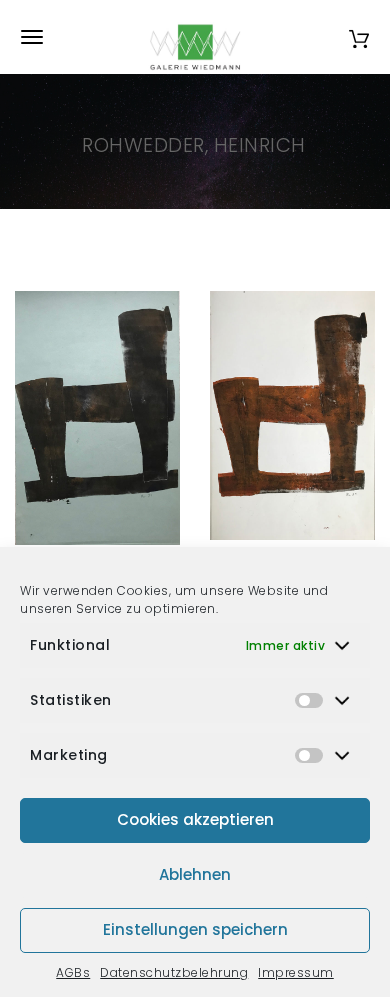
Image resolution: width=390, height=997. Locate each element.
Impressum (296, 972)
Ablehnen (195, 874)
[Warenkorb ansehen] (359, 36)
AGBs (73, 972)
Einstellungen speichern (195, 929)
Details (120, 522)
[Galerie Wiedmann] (195, 37)
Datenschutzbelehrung (174, 972)
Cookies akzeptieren (195, 819)
